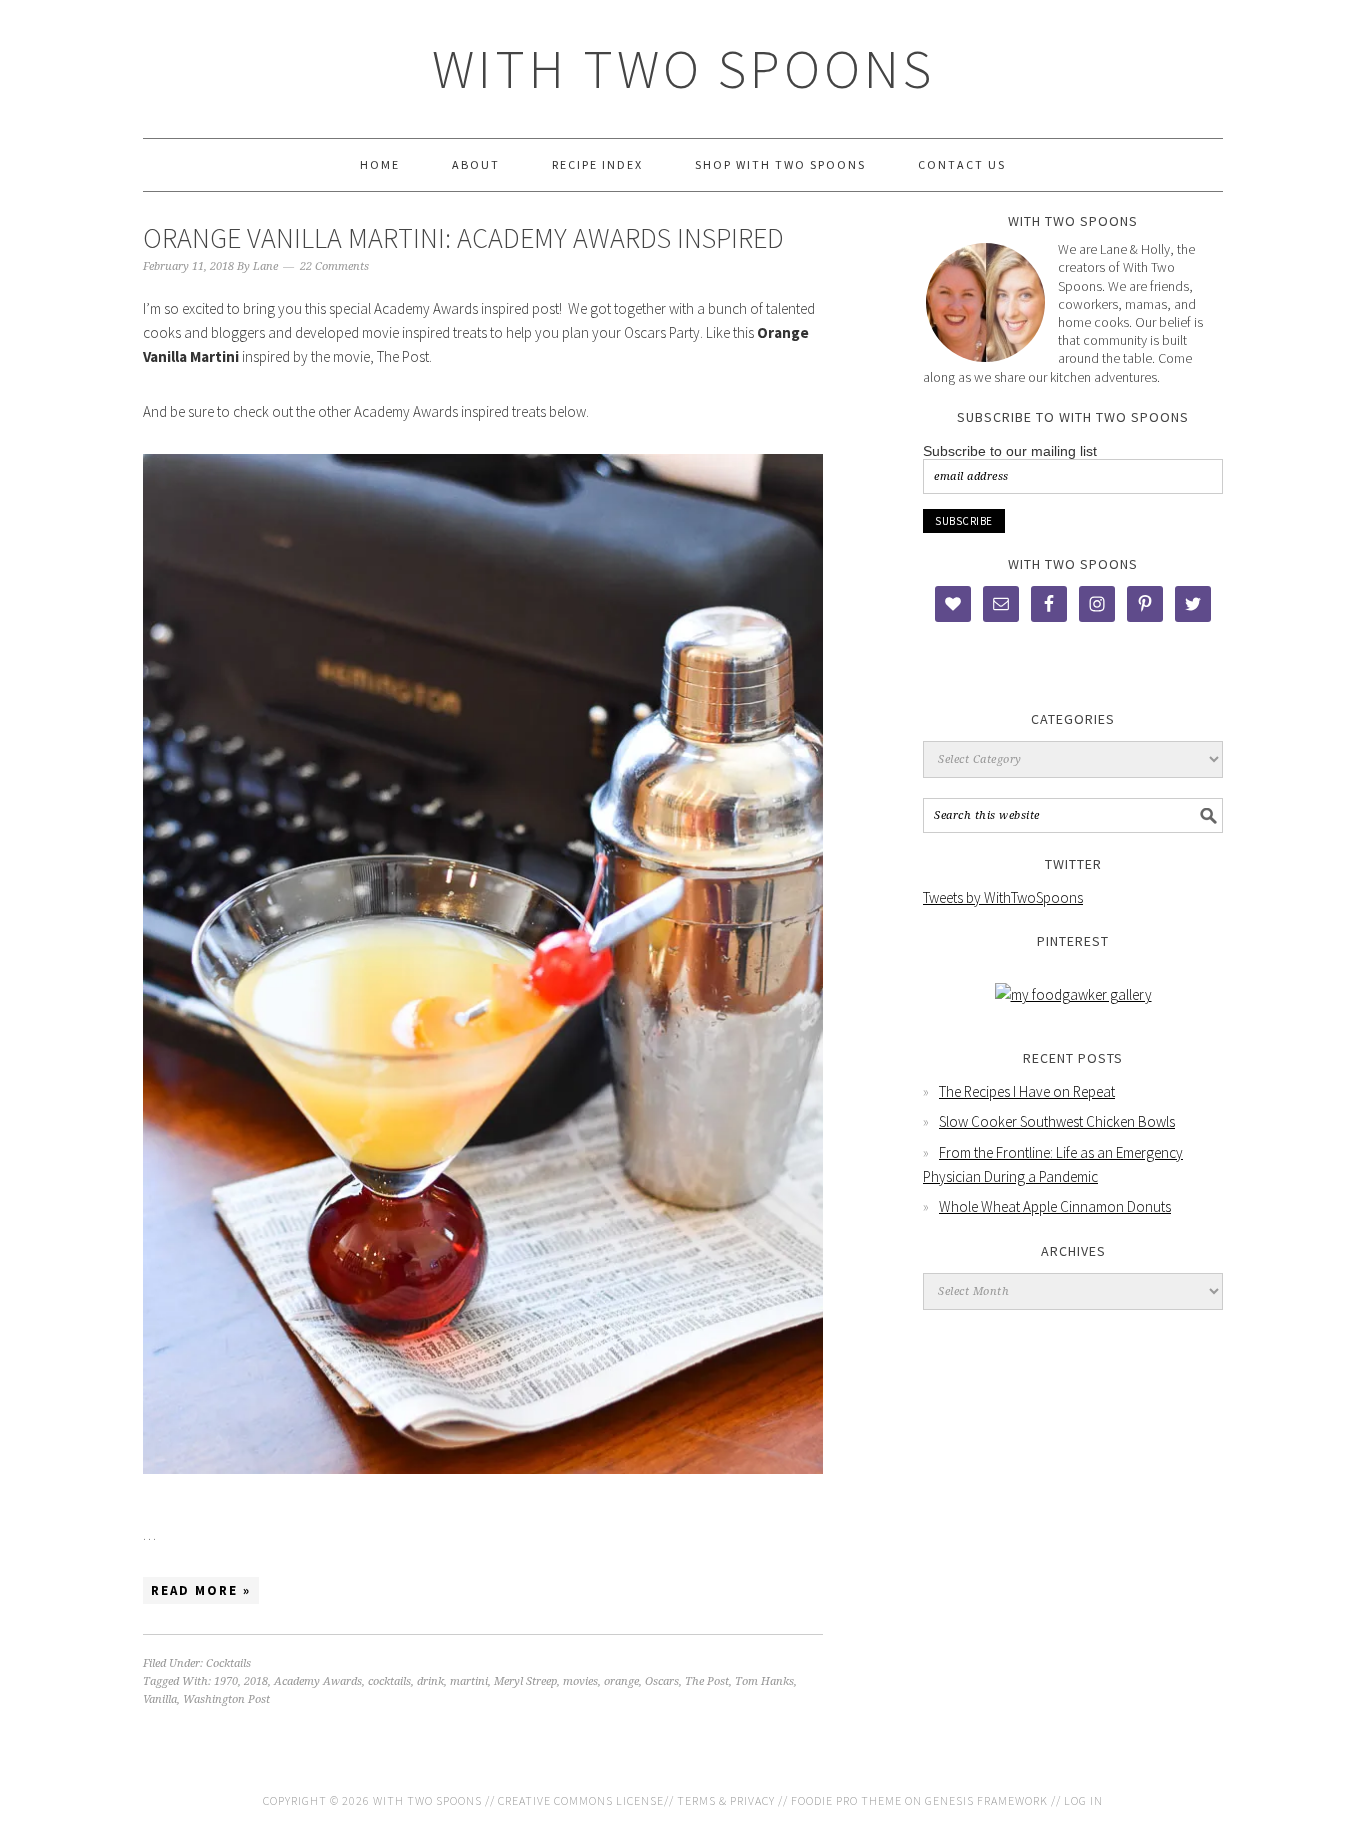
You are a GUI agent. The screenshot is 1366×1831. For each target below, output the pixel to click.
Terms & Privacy (726, 1800)
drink (430, 1681)
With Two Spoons (683, 68)
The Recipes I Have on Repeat (1027, 1091)
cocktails (389, 1681)
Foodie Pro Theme (846, 1800)
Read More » (201, 1590)
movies (580, 1681)
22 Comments (334, 266)
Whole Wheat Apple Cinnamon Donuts (1055, 1206)
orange (621, 1681)
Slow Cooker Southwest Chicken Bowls (1057, 1121)
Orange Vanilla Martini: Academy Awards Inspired (463, 238)
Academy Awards (318, 1681)
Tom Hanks (764, 1681)
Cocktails (228, 1663)
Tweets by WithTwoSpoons (1003, 897)
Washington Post (226, 1699)
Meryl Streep (525, 1681)
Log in (1083, 1800)
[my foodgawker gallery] (1073, 994)
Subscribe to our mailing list (1010, 451)
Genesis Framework (986, 1800)
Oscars (662, 1681)
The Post (707, 1681)
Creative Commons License (581, 1800)
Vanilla (160, 1699)
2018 (256, 1681)
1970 (226, 1681)
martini (469, 1681)
